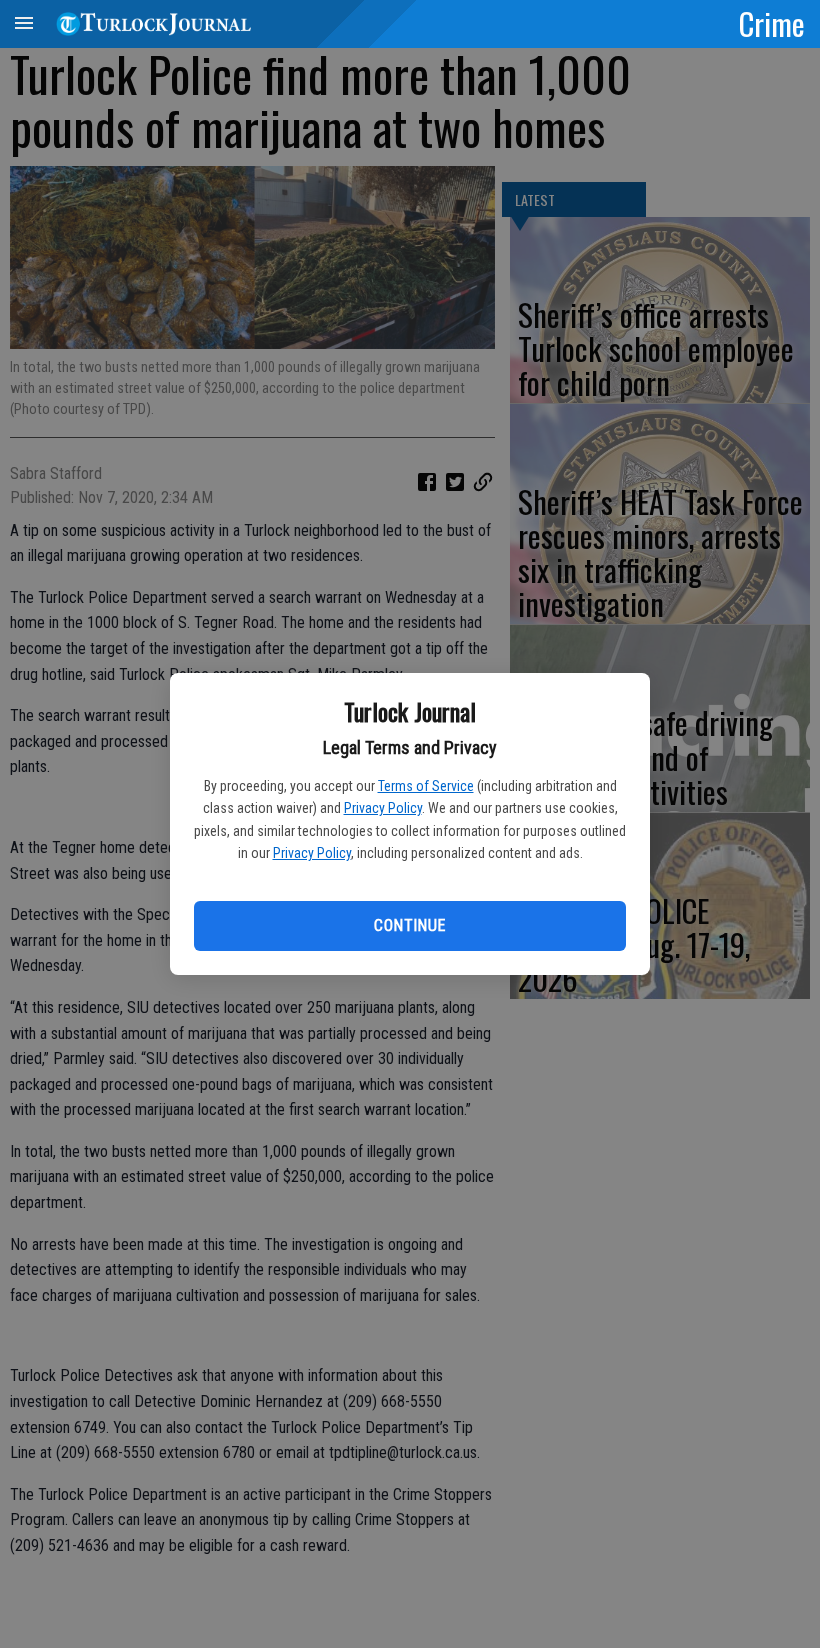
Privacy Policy (383, 808)
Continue (409, 925)
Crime (772, 23)
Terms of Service (426, 786)
